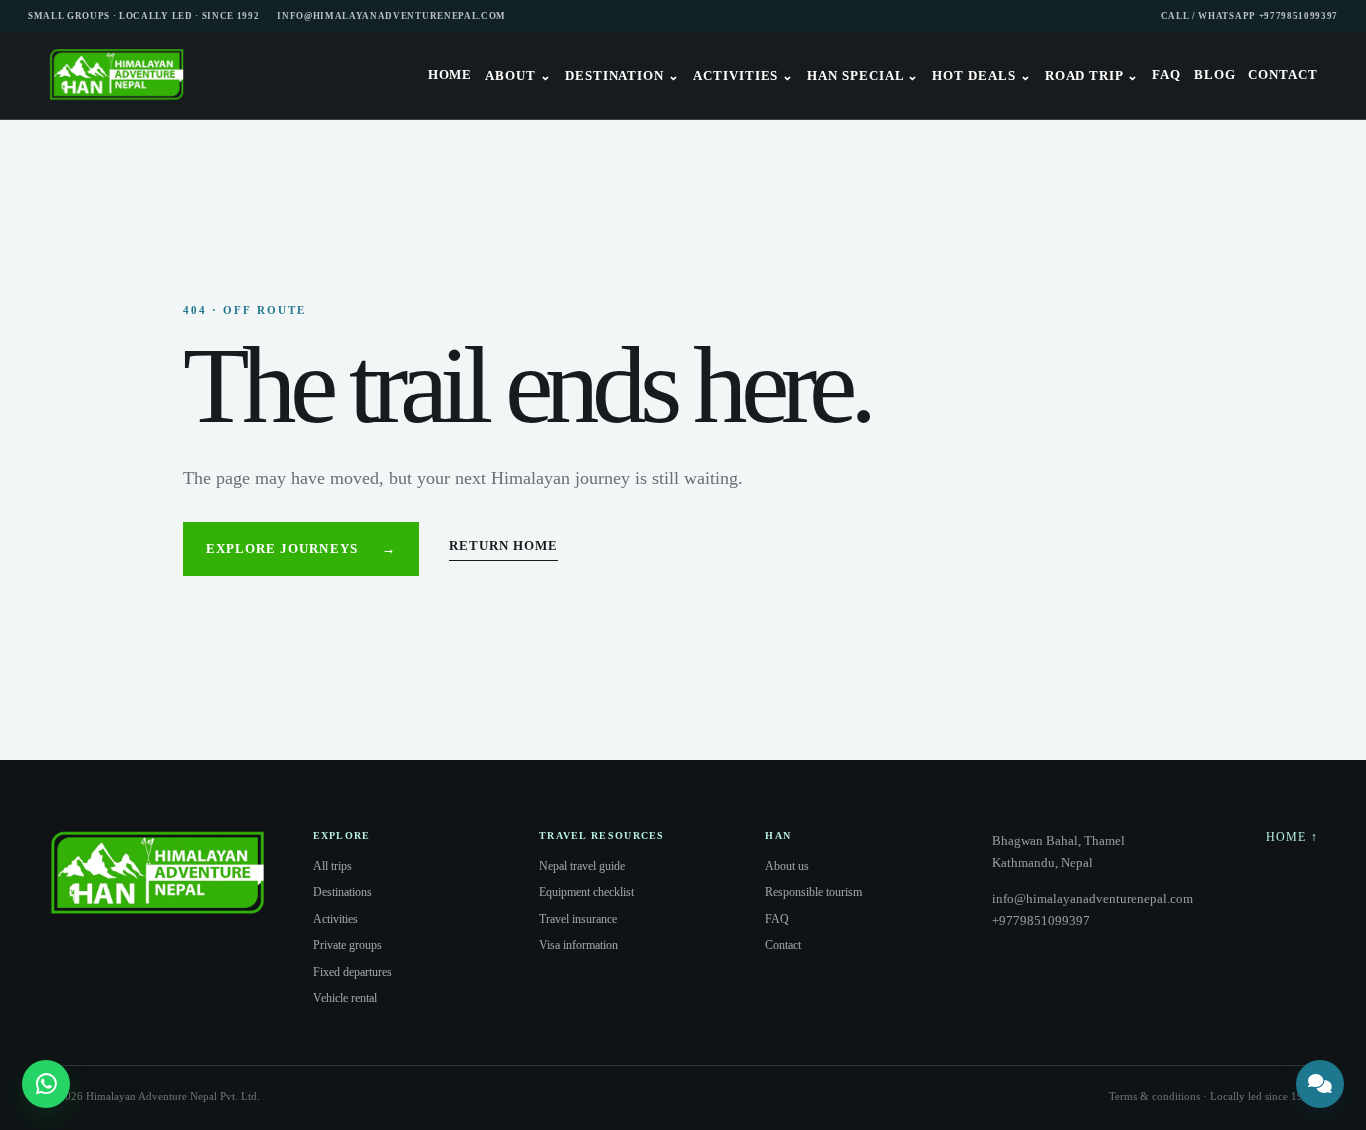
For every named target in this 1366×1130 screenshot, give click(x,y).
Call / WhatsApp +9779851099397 (1249, 16)
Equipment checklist (586, 892)
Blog (1215, 75)
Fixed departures (352, 972)
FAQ (1166, 75)
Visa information (578, 945)
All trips (332, 866)
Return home (503, 545)
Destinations (342, 892)
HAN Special (863, 76)
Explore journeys (301, 548)
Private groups (347, 945)
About (518, 76)
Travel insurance (578, 919)
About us (787, 866)
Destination (622, 76)
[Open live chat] (1320, 1084)
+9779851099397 (1041, 920)
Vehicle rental (345, 998)
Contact (1283, 75)
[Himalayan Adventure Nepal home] (117, 76)
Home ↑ (1292, 837)
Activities (743, 76)
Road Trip (1092, 76)
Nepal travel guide (582, 866)
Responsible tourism (813, 892)
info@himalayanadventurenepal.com (391, 16)
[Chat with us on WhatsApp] (46, 1084)
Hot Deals (981, 76)
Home (450, 75)
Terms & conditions (1154, 1096)
